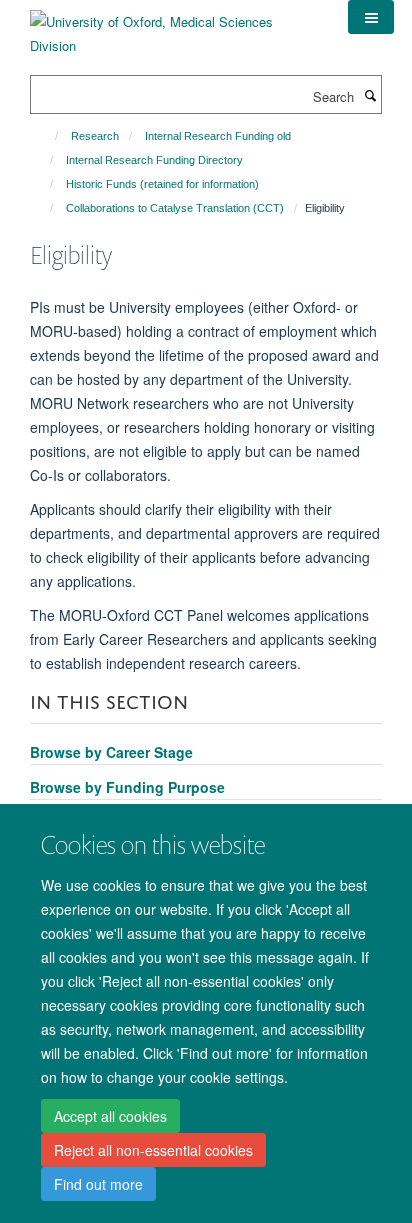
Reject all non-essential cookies (153, 1150)
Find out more (98, 1184)
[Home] (47, 136)
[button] (371, 17)
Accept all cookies (110, 1116)
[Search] (370, 95)
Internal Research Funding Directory (154, 160)
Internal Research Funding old (218, 136)
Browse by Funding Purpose (127, 787)
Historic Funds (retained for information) (162, 184)
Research (95, 136)
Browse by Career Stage (111, 752)
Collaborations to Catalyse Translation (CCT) (175, 208)
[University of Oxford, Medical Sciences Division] (174, 26)
